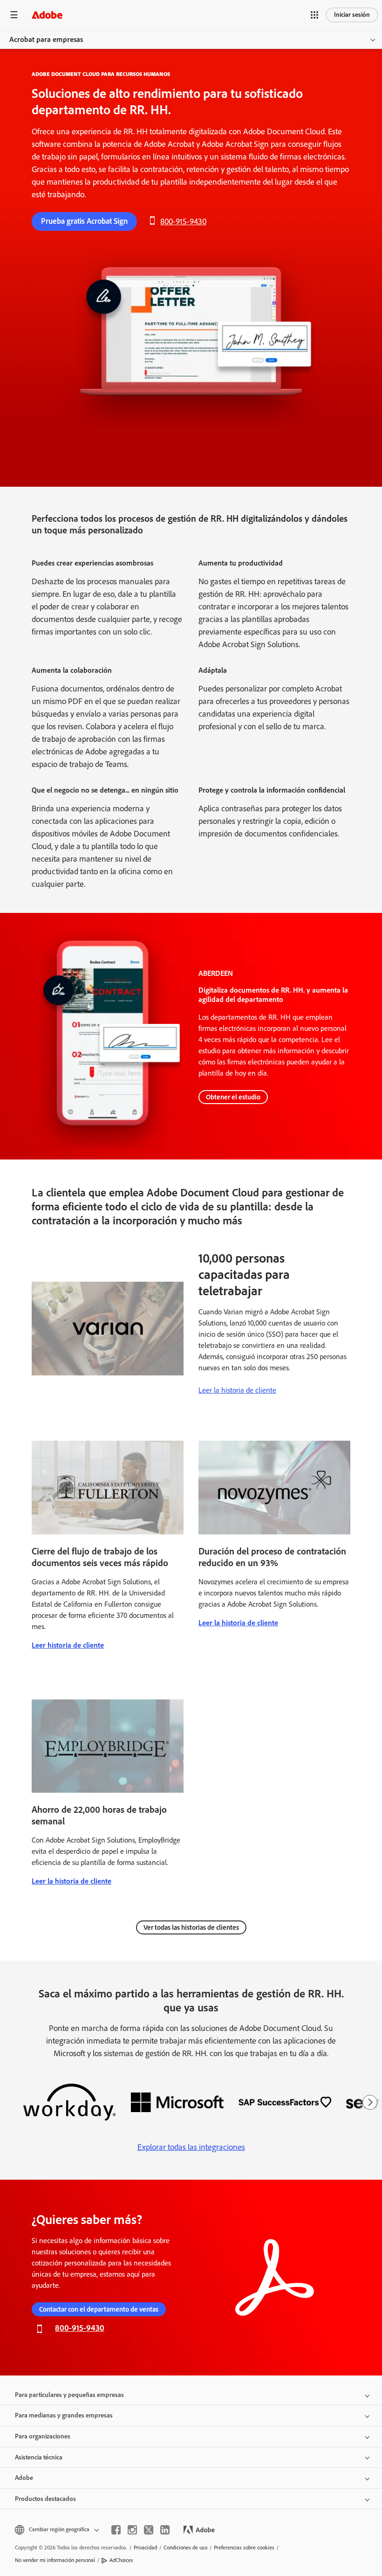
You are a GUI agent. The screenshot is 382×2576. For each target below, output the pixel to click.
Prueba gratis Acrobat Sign (84, 221)
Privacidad (145, 2548)
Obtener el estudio (233, 1097)
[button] (314, 15)
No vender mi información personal (55, 2560)
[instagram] (132, 2530)
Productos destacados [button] (45, 2499)
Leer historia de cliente (68, 1645)
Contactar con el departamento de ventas (99, 2309)
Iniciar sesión (352, 15)
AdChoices (121, 2560)
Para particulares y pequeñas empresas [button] (69, 2395)
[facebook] (116, 2530)
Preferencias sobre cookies (244, 2548)
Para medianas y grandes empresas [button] (64, 2415)
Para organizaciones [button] (43, 2436)
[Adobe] (47, 15)
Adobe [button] (24, 2478)
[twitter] (149, 2530)
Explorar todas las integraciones (191, 2147)
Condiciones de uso (185, 2548)
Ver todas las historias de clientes (191, 1927)
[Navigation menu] (14, 15)
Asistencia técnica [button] (39, 2457)
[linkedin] (165, 2530)
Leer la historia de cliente (237, 1390)
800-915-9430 (183, 221)
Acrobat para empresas (46, 39)
